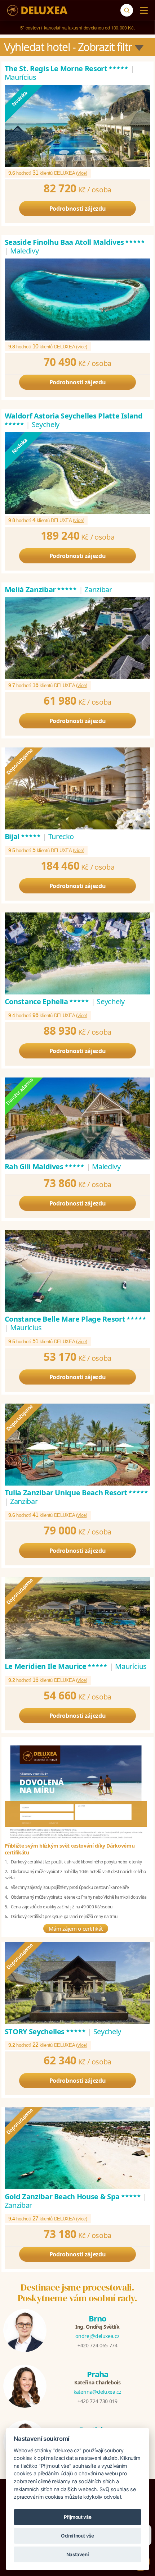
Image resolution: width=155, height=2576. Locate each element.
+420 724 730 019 (97, 2401)
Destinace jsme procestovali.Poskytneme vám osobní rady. (77, 2293)
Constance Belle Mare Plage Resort (76, 1319)
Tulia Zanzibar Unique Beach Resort (77, 1493)
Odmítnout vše (77, 2536)
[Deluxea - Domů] (37, 10)
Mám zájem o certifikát (76, 1928)
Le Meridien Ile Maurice (56, 1666)
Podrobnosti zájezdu (77, 209)
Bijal (23, 836)
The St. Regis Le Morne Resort (67, 68)
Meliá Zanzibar (41, 589)
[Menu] (142, 10)
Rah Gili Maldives (45, 1166)
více (82, 173)
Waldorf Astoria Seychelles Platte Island (74, 420)
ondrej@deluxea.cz (97, 2336)
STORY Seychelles (45, 2031)
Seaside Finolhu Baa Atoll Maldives (75, 242)
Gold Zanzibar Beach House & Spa (73, 2197)
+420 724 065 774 (97, 2345)
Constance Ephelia (47, 1001)
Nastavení (78, 2554)
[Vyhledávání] (127, 10)
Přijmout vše (78, 2517)
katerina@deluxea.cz (97, 2392)
